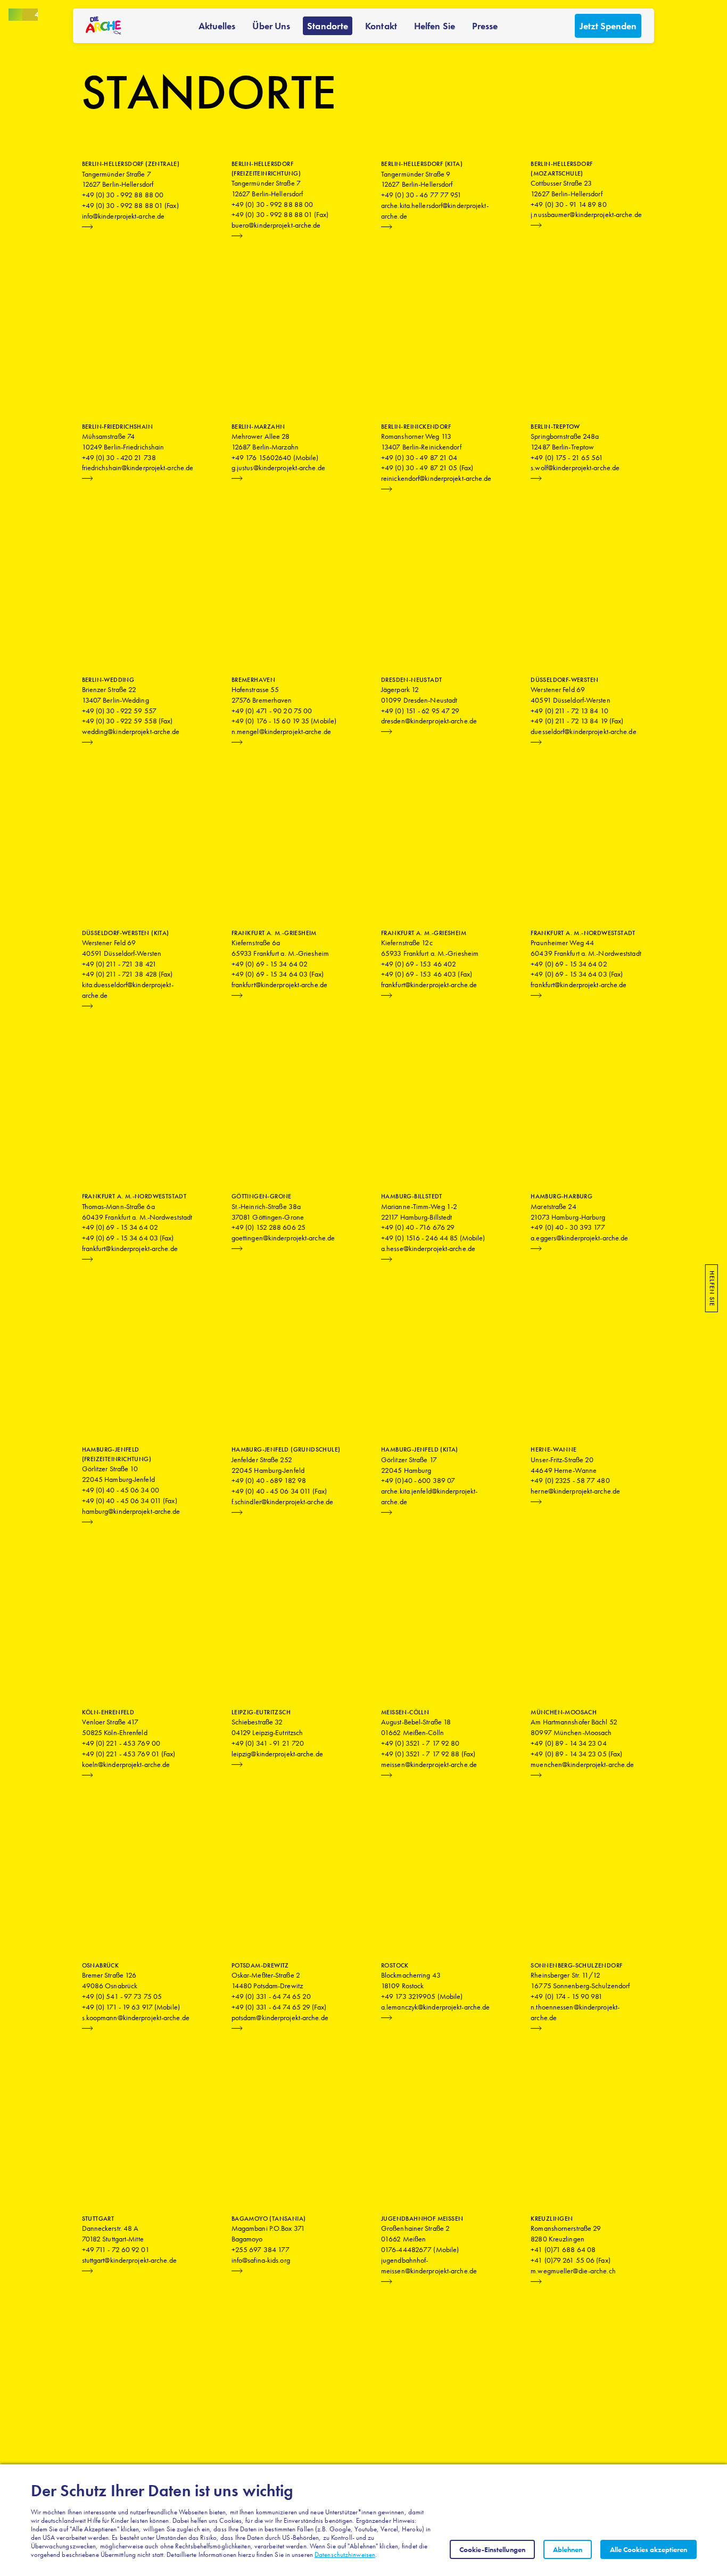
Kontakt (381, 26)
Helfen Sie (435, 26)
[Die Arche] (104, 26)
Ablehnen (568, 2549)
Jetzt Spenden (608, 26)
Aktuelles (217, 26)
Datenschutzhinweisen (345, 2554)
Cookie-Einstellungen (492, 2549)
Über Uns (271, 26)
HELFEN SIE (712, 1288)
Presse (485, 26)
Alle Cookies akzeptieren (648, 2549)
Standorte (328, 26)
